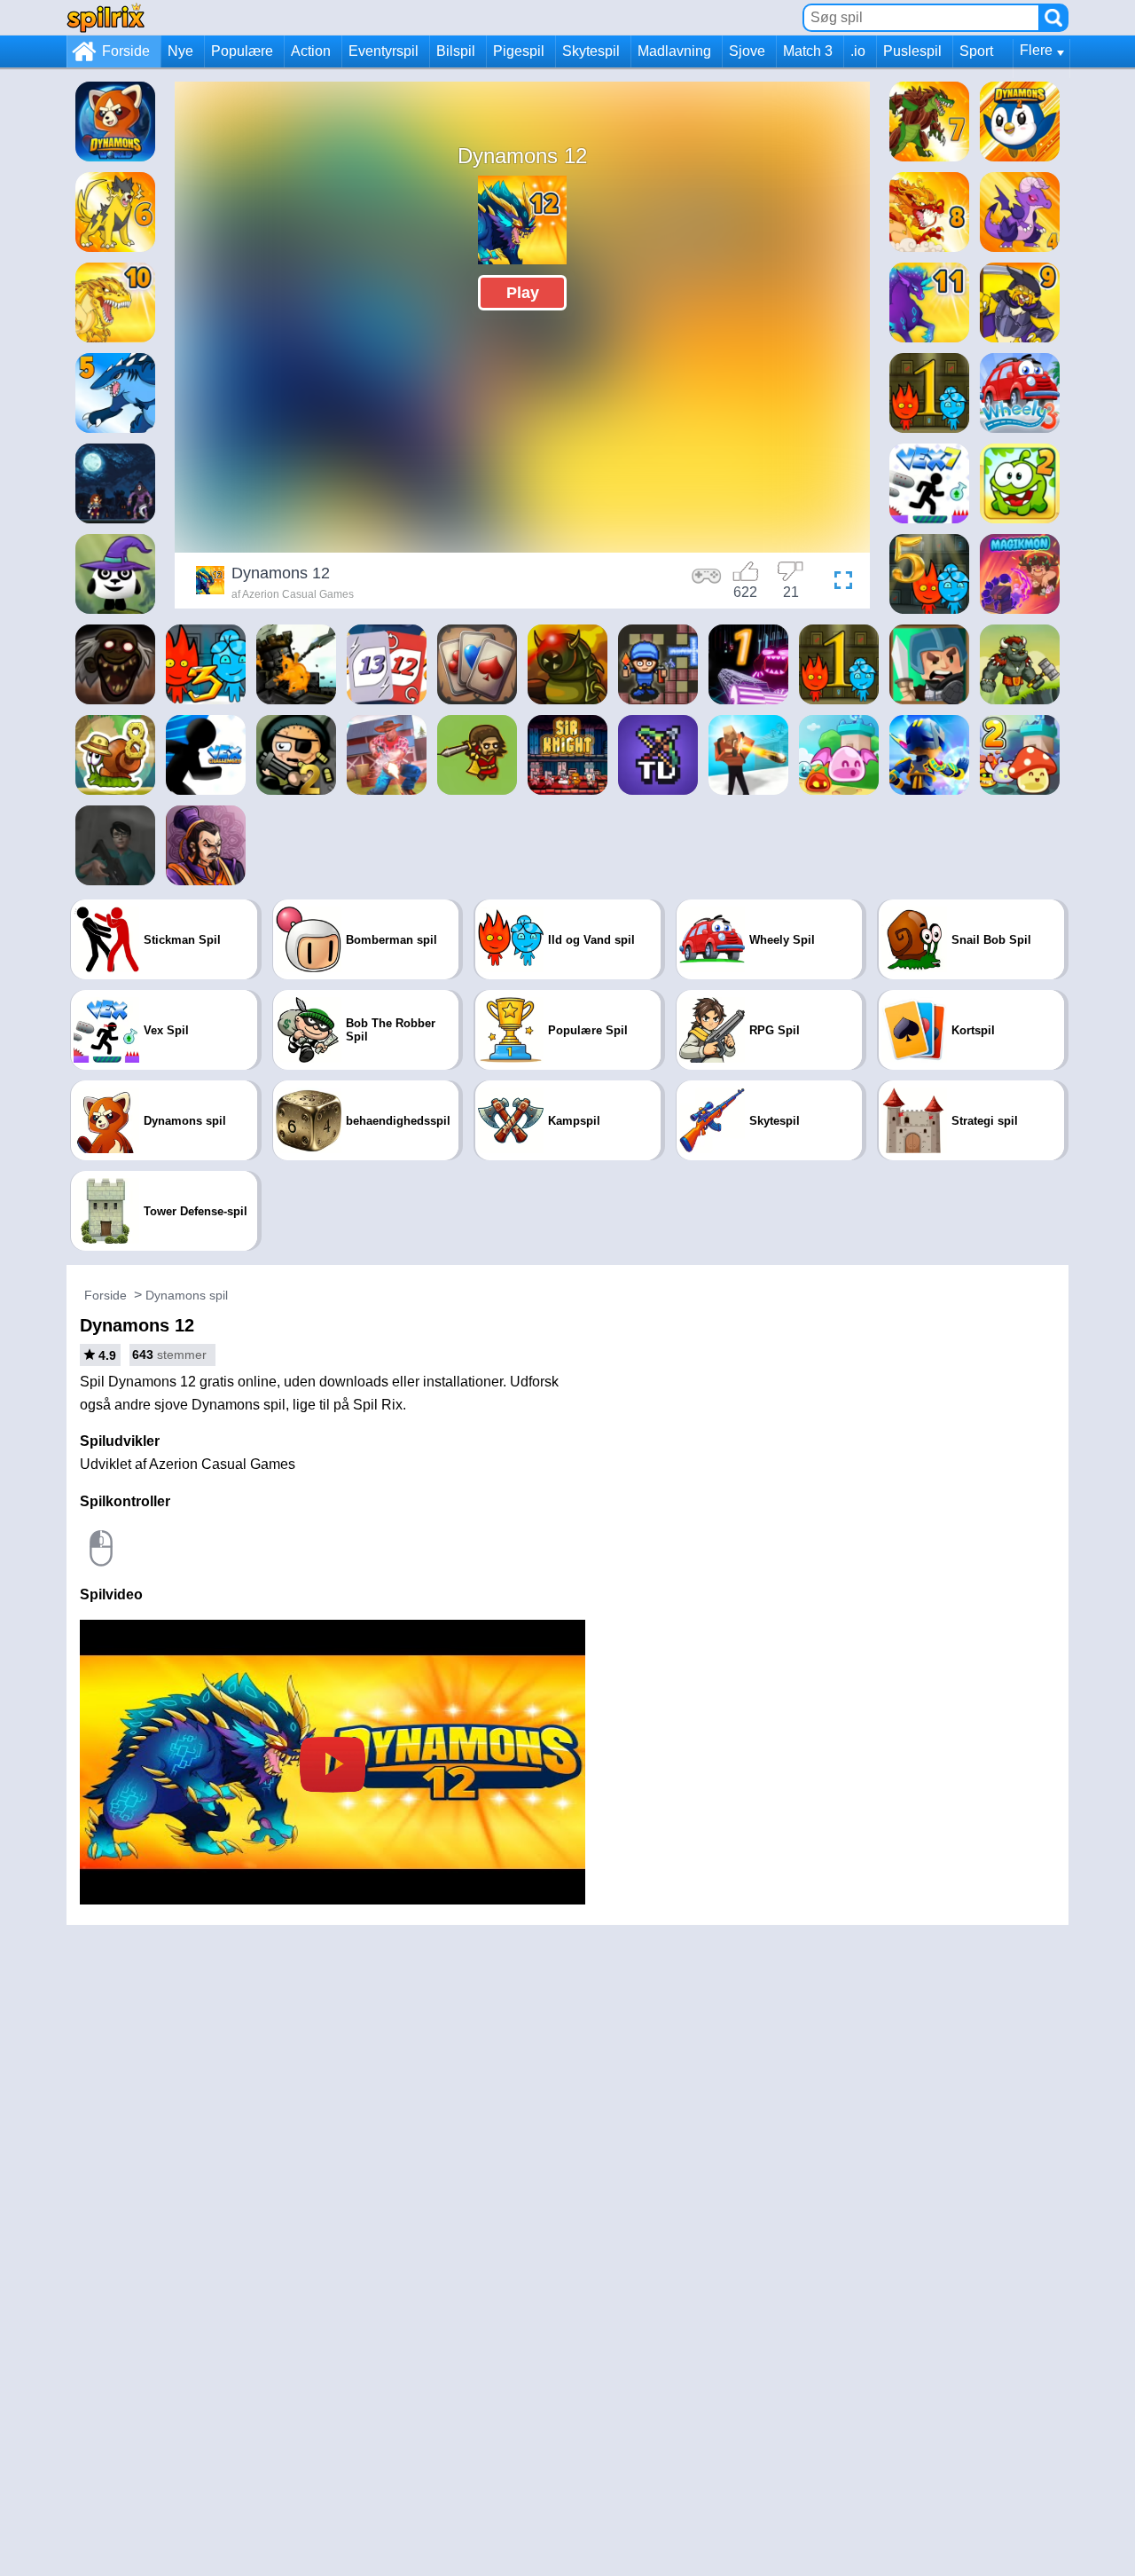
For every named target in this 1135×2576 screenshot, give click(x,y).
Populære (242, 51)
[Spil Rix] (106, 17)
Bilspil (456, 51)
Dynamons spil (187, 1295)
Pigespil (519, 51)
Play (523, 293)
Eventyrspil (384, 51)
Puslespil (912, 51)
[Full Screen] (839, 583)
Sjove (747, 51)
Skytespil (591, 51)
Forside (126, 51)
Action (311, 51)
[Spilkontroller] (707, 583)
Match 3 (808, 51)
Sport (976, 51)
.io (858, 51)
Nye (180, 51)
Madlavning (674, 51)
